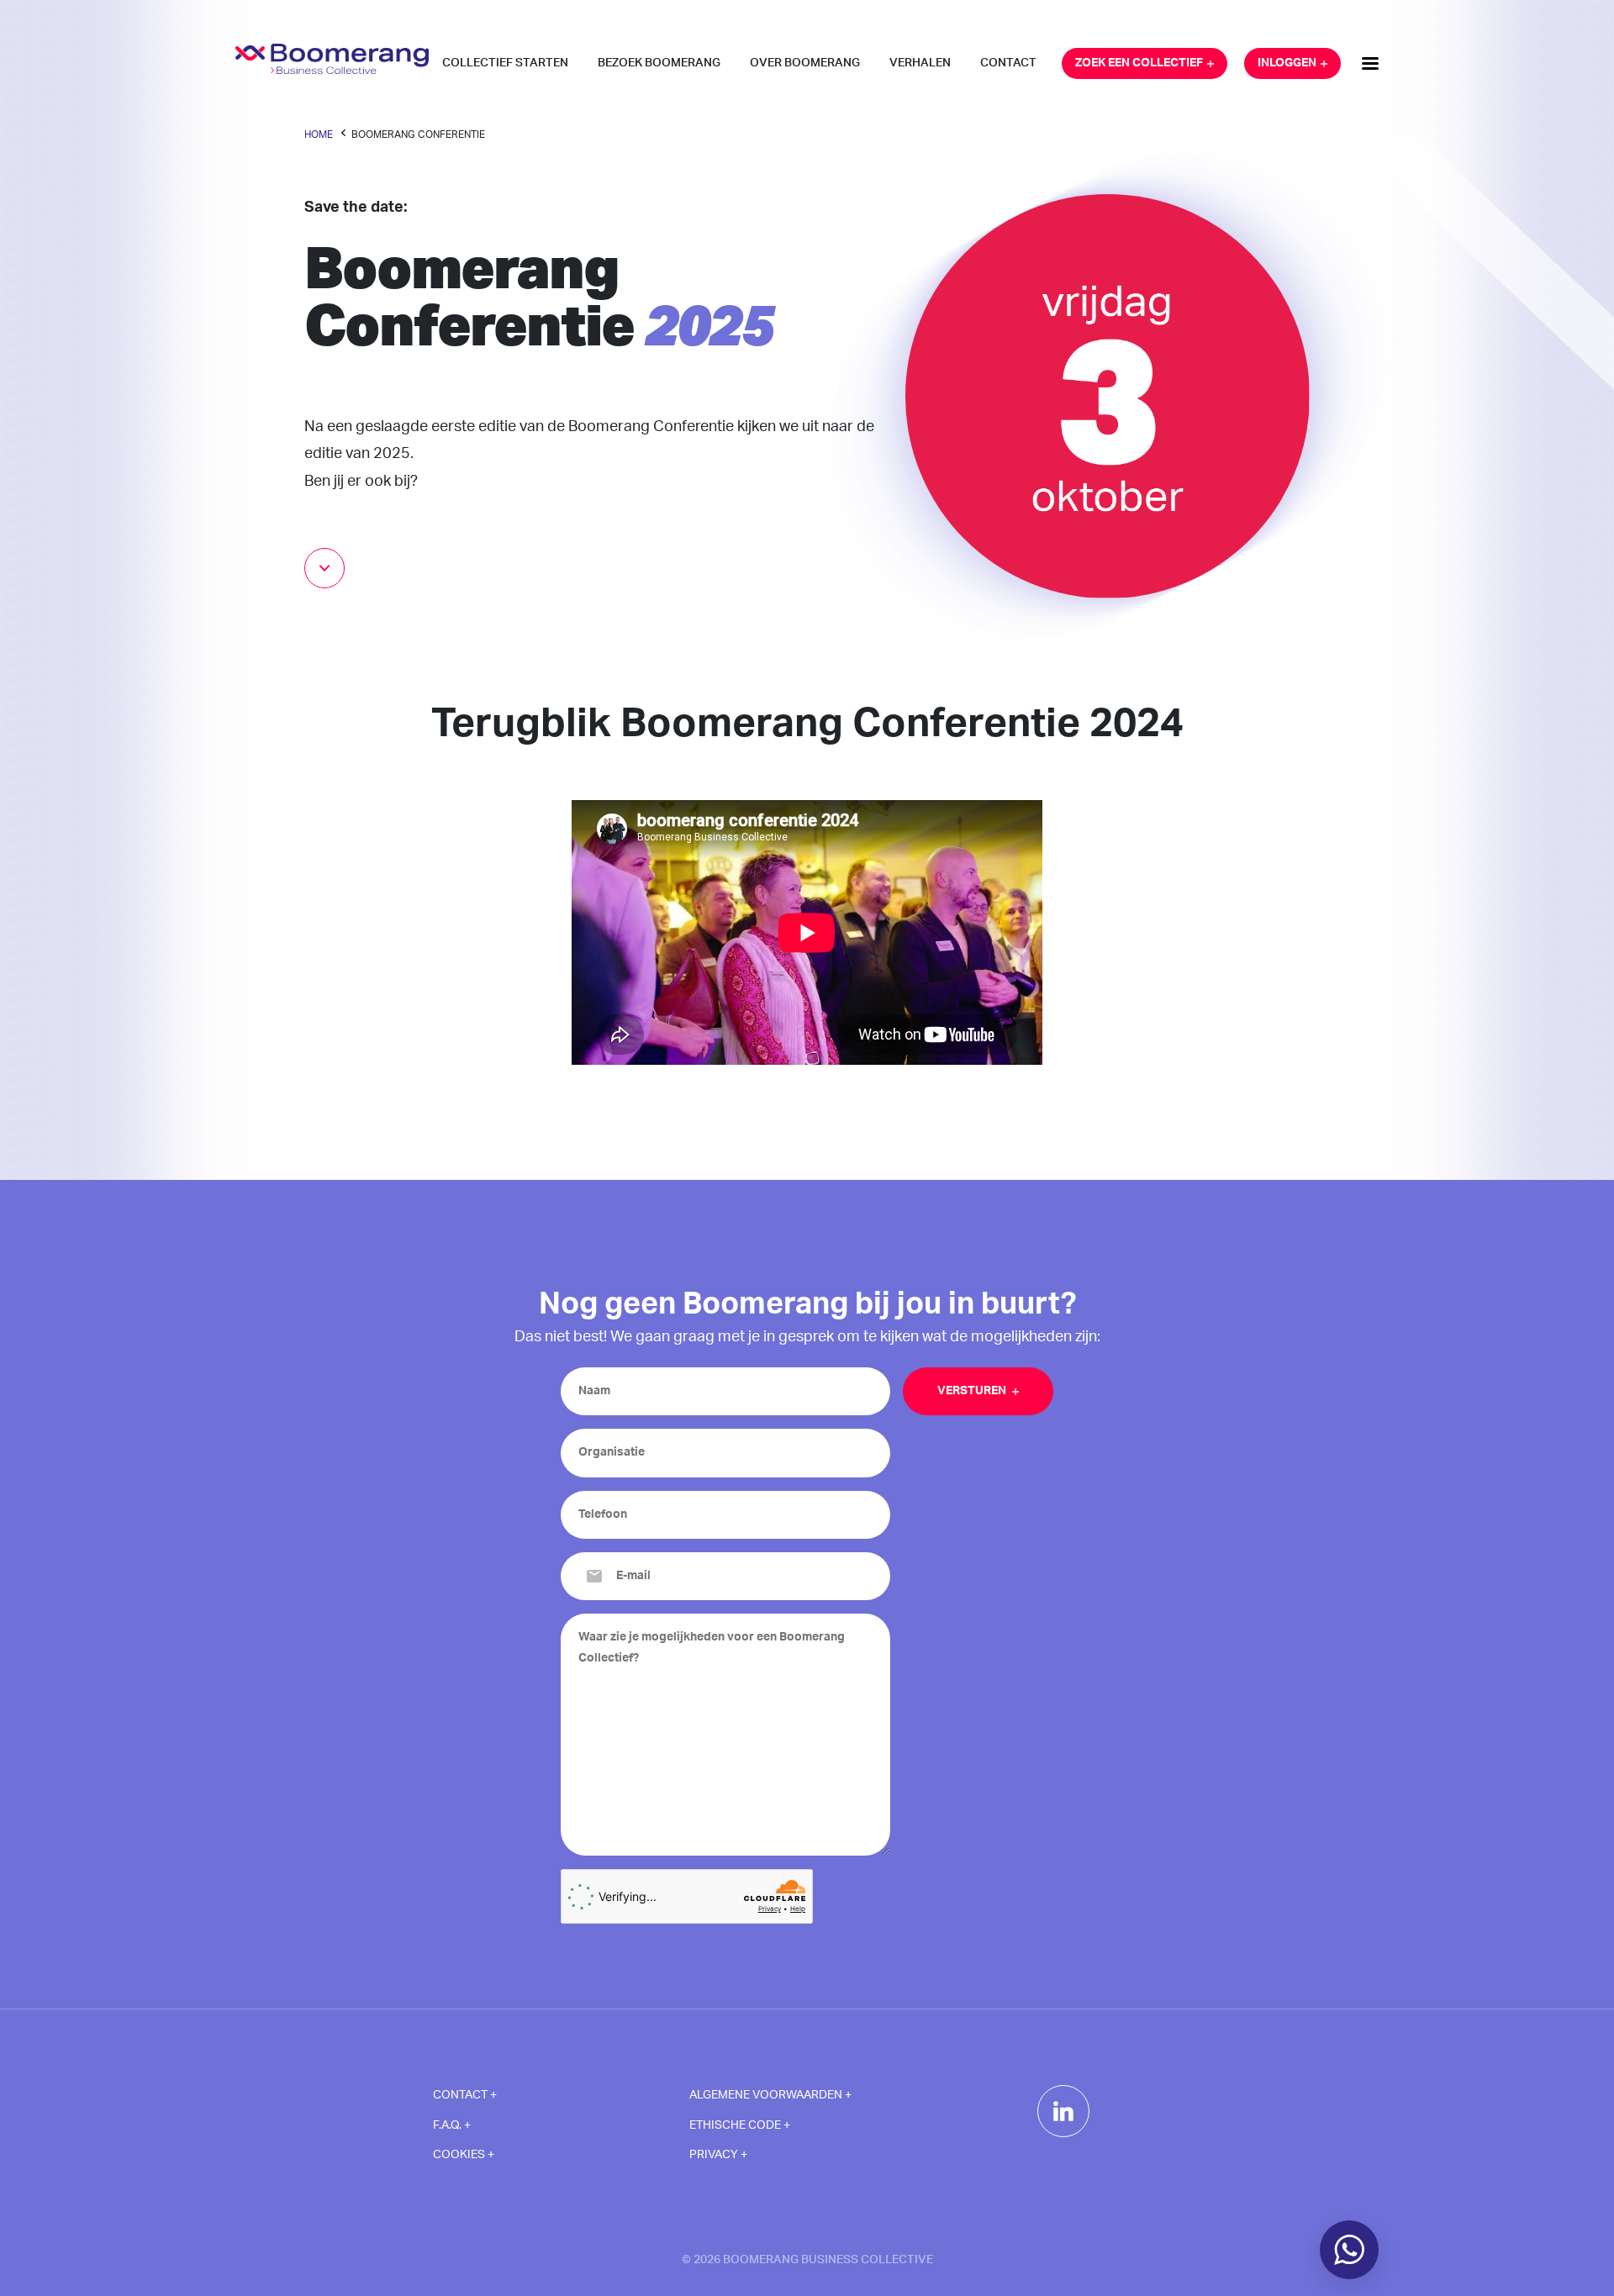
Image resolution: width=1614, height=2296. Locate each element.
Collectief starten (505, 63)
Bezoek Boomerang (659, 63)
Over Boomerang (805, 63)
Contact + (465, 2095)
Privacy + (718, 2155)
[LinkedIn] (1063, 2111)
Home (319, 134)
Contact (1008, 63)
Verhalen (920, 63)
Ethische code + (740, 2125)
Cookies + (464, 2155)
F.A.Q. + (452, 2125)
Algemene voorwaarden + (770, 2095)
